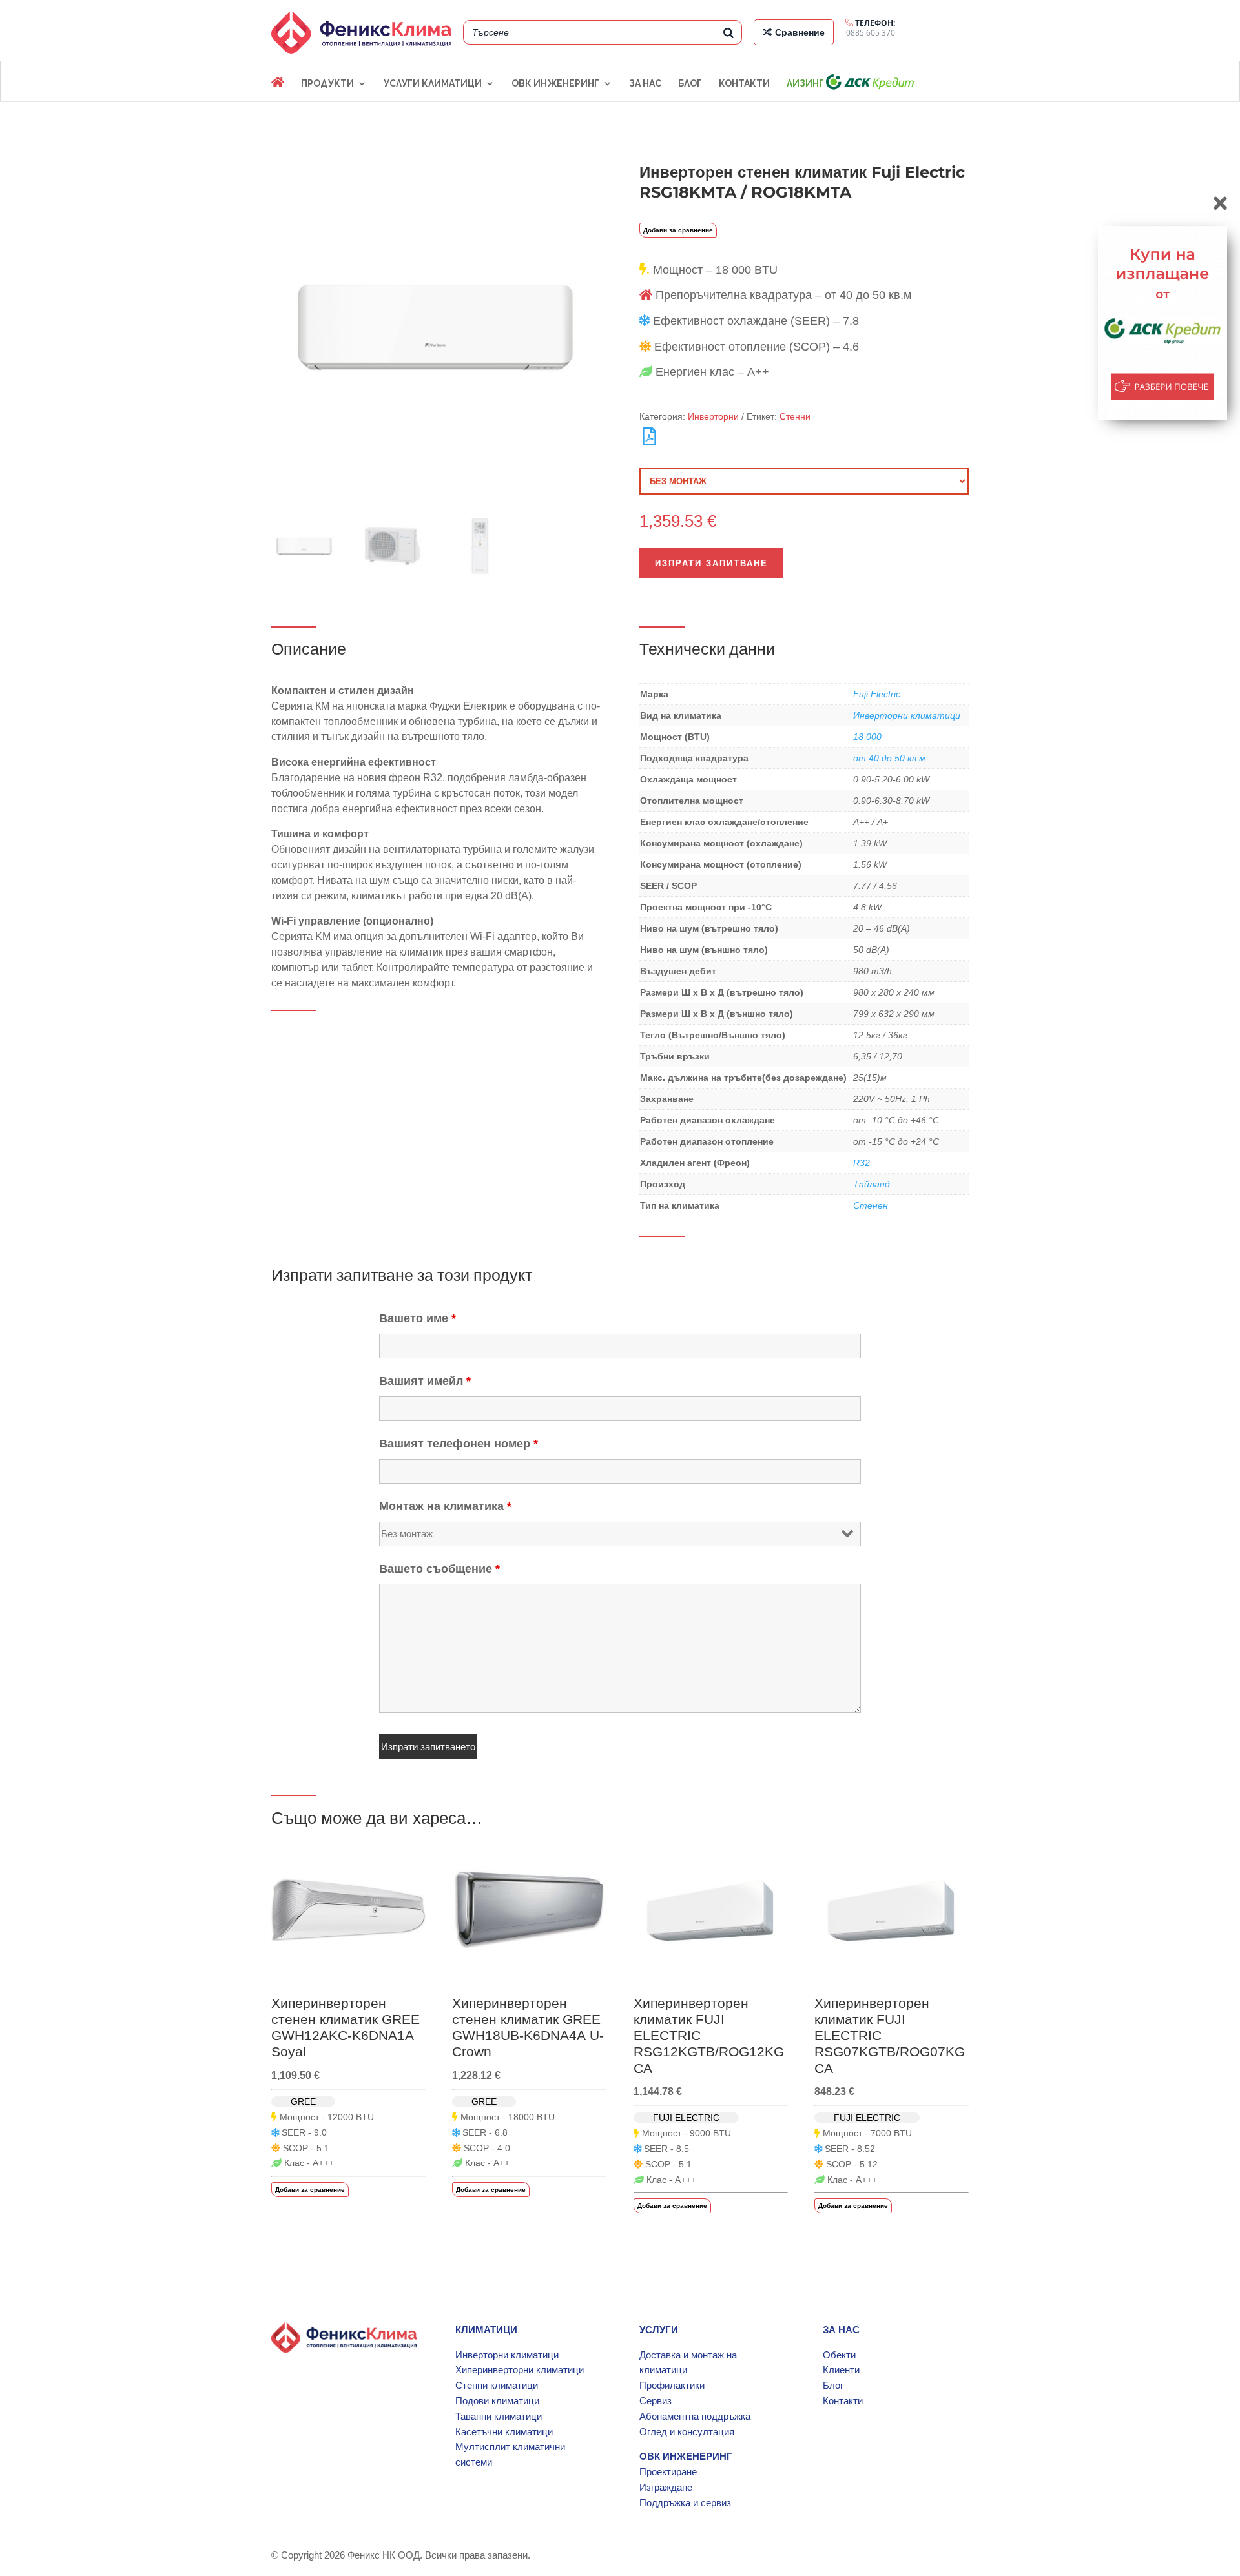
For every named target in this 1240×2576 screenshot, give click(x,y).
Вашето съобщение (439, 1569)
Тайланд (872, 1184)
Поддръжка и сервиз (685, 2503)
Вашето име (418, 1318)
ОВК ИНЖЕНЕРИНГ (555, 84)
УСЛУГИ (659, 2330)
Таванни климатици (499, 2416)
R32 (862, 1163)
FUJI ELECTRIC (686, 2118)
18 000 (867, 737)
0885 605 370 (871, 28)
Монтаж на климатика (445, 1506)
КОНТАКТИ (744, 84)
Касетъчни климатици (504, 2432)
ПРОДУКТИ (327, 84)
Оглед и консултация (687, 2432)
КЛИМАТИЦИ (486, 2330)
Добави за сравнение (678, 230)
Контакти (843, 2401)
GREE (303, 2101)
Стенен (871, 1205)
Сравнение (800, 32)
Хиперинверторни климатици (520, 2370)
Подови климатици (497, 2401)
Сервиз (656, 2401)
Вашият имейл (425, 1381)
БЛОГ (690, 84)
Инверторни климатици (907, 715)
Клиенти (841, 2370)
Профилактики (672, 2385)
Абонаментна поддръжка (695, 2416)
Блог (833, 2385)
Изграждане (666, 2487)
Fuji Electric (877, 694)
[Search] (728, 32)
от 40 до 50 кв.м (889, 758)
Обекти (839, 2355)
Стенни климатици (497, 2385)
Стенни (795, 416)
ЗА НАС (645, 84)
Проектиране (668, 2472)
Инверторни (713, 416)
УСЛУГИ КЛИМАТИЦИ (433, 84)
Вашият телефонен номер (459, 1444)
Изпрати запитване (711, 563)
